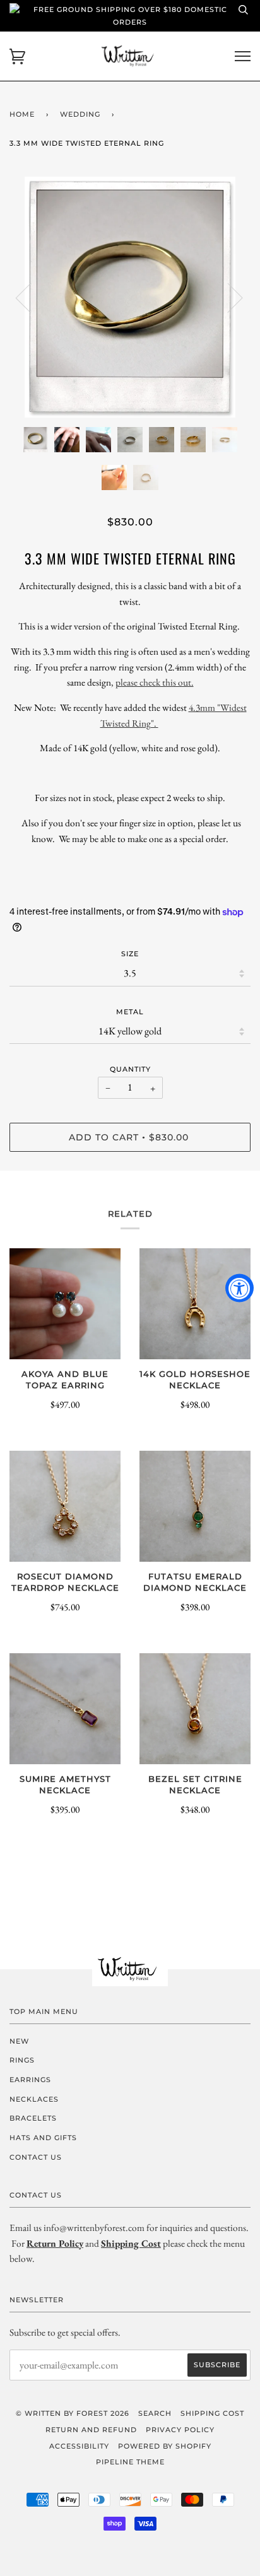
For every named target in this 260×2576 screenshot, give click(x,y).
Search (155, 2413)
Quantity (130, 1069)
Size (130, 954)
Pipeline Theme (130, 2462)
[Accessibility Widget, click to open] (239, 1288)
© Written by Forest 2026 (73, 2413)
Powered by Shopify (165, 2446)
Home (22, 114)
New (19, 2041)
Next (228, 297)
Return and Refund (91, 2430)
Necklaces (34, 2099)
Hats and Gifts (43, 2138)
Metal (130, 1012)
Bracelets (33, 2118)
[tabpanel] (130, 297)
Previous (31, 297)
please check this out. (155, 682)
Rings (22, 2060)
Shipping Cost (212, 2413)
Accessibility (79, 2446)
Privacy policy (180, 2430)
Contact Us (36, 2157)
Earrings (30, 2080)
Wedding (80, 114)
